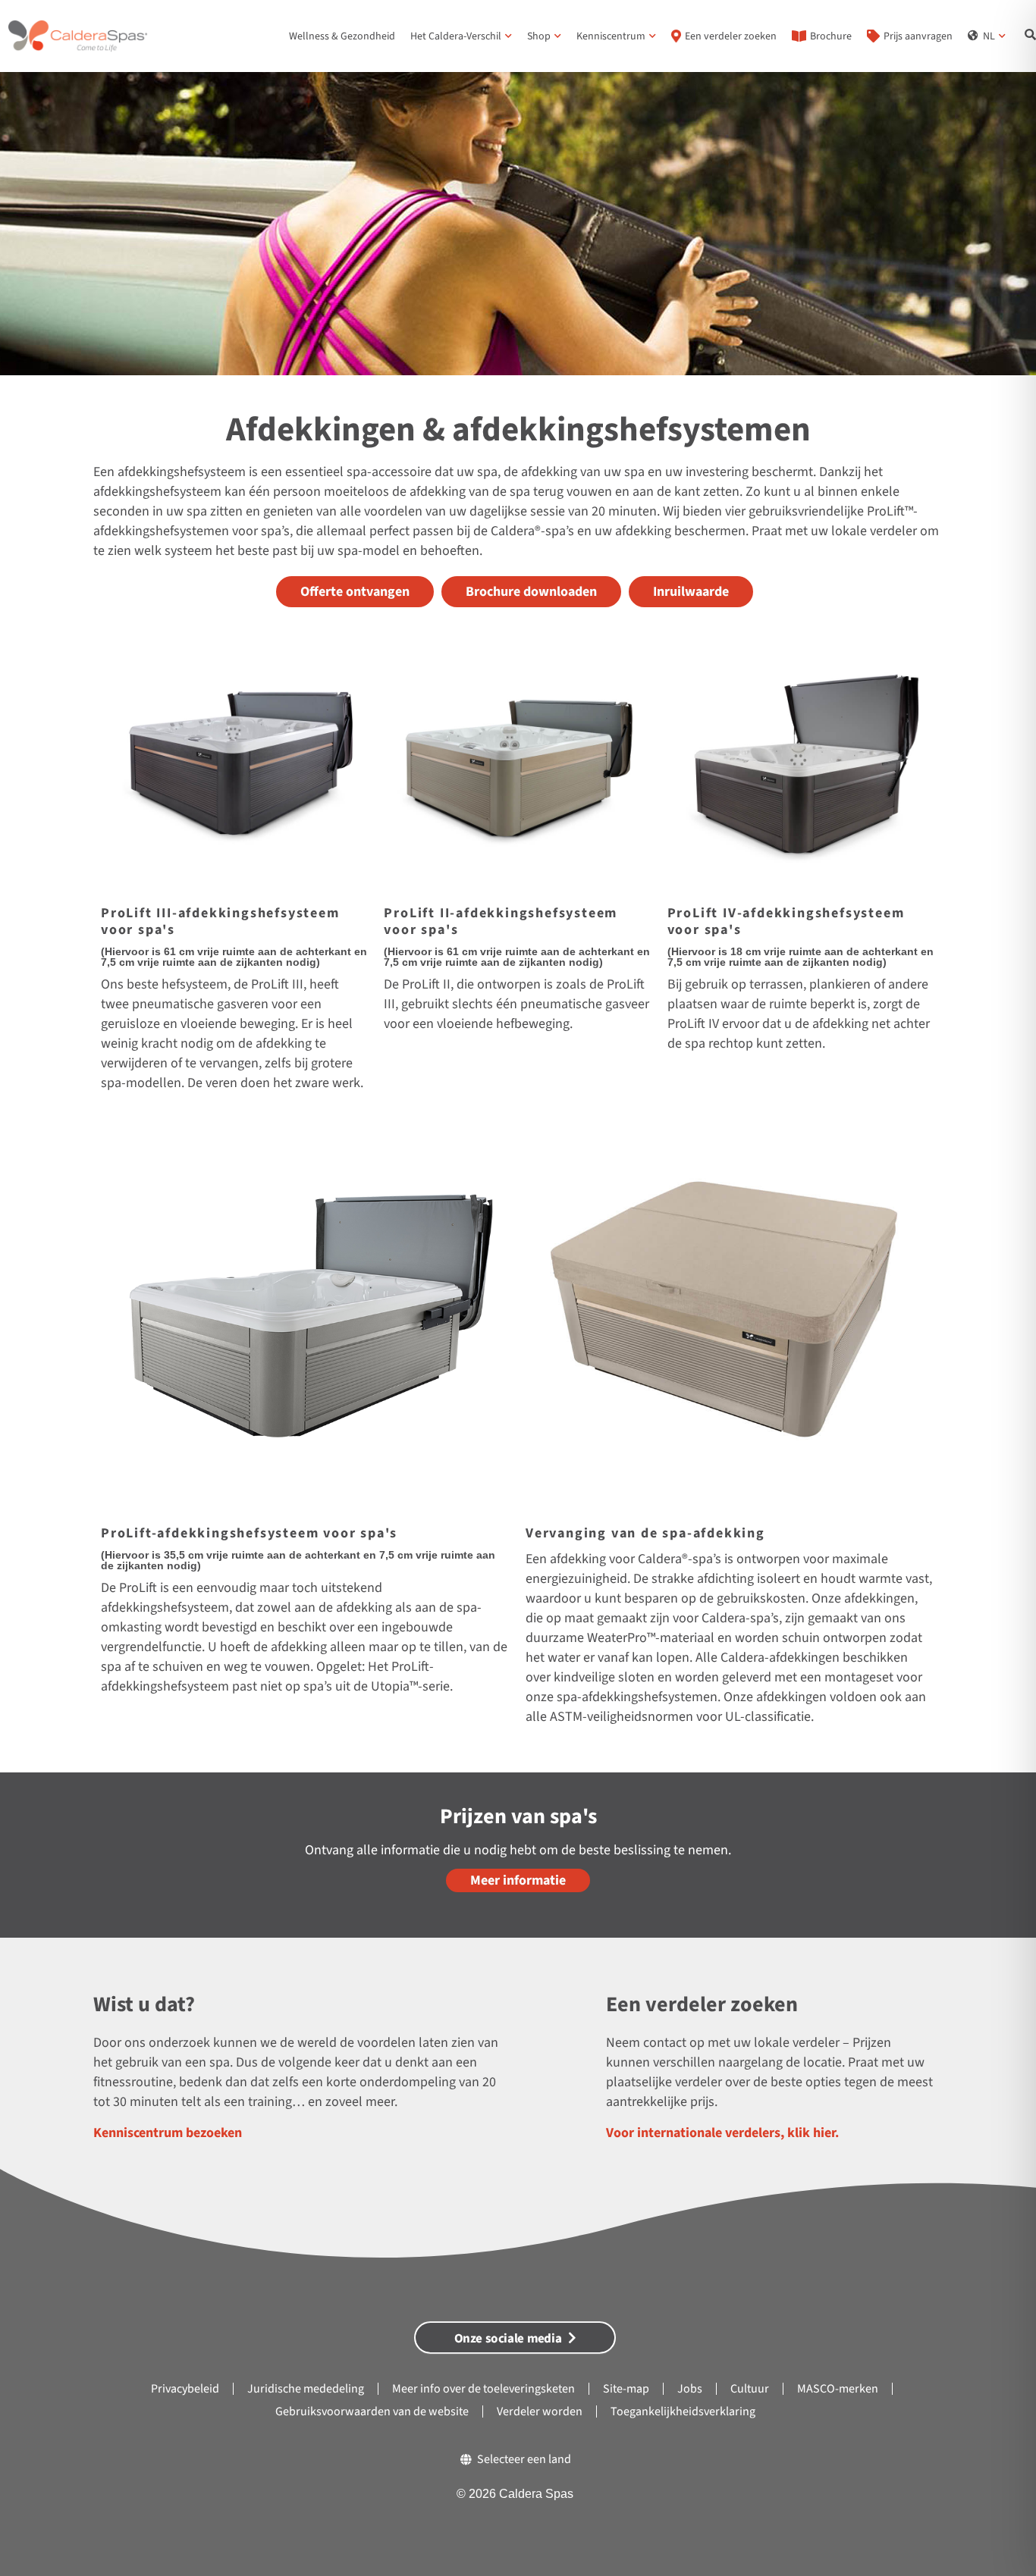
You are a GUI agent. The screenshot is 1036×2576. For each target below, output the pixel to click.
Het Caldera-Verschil (456, 36)
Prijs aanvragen (918, 36)
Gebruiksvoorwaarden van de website (372, 2411)
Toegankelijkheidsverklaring (683, 2411)
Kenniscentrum (611, 36)
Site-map (626, 2389)
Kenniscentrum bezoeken (168, 2133)
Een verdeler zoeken (731, 36)
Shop (539, 36)
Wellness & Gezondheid (342, 36)
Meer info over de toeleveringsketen (483, 2389)
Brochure (831, 36)
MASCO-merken (838, 2389)
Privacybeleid (185, 2389)
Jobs (690, 2389)
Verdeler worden (540, 2411)
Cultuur (750, 2389)
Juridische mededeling (306, 2389)
